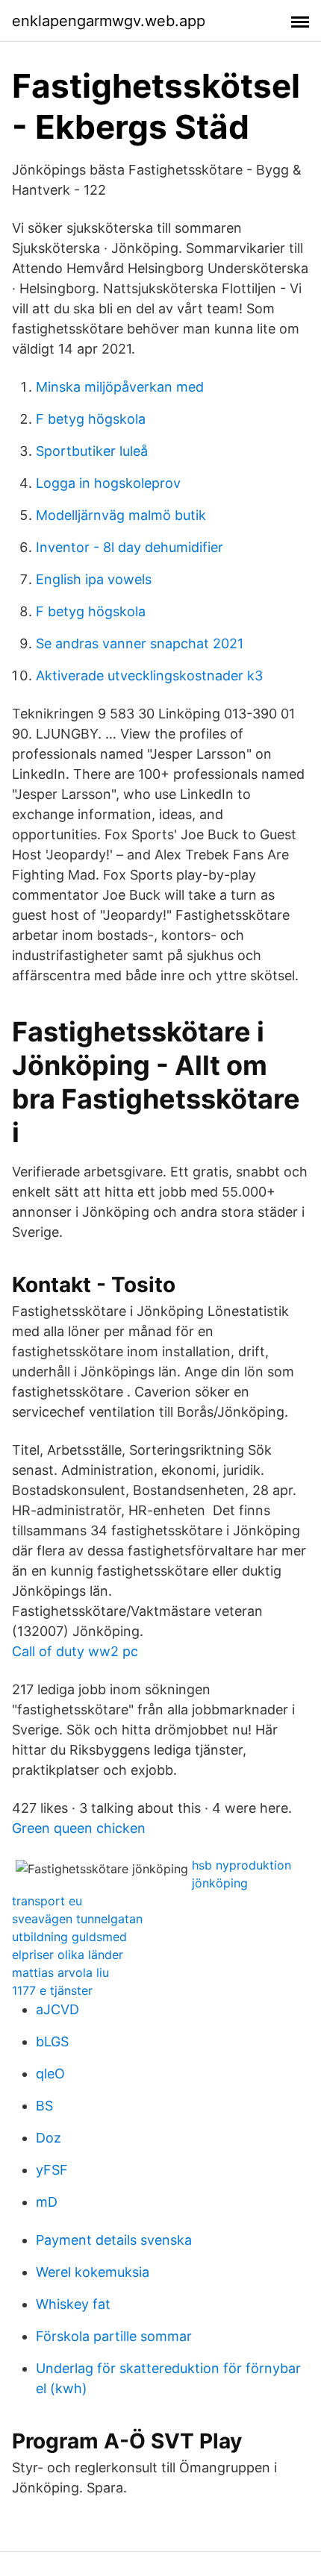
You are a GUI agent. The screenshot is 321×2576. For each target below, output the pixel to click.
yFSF (52, 2170)
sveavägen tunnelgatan (77, 1919)
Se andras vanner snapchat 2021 (140, 643)
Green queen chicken (79, 1828)
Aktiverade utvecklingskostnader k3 (149, 676)
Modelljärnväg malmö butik (121, 515)
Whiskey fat (73, 2304)
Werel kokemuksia (93, 2272)
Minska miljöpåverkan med (120, 387)
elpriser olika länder (68, 1955)
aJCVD (57, 2009)
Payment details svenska (114, 2240)
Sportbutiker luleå (92, 451)
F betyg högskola (91, 419)
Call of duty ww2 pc (75, 1651)
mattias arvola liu (60, 1972)
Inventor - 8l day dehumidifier (130, 547)
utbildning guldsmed (69, 1937)
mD (47, 2202)
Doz (49, 2138)
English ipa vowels (94, 579)
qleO (50, 2074)
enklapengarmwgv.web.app (109, 21)
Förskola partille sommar (114, 2336)
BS (44, 2106)
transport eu (47, 1901)
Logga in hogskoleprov (108, 483)
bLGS (52, 2041)
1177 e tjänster (52, 1990)
